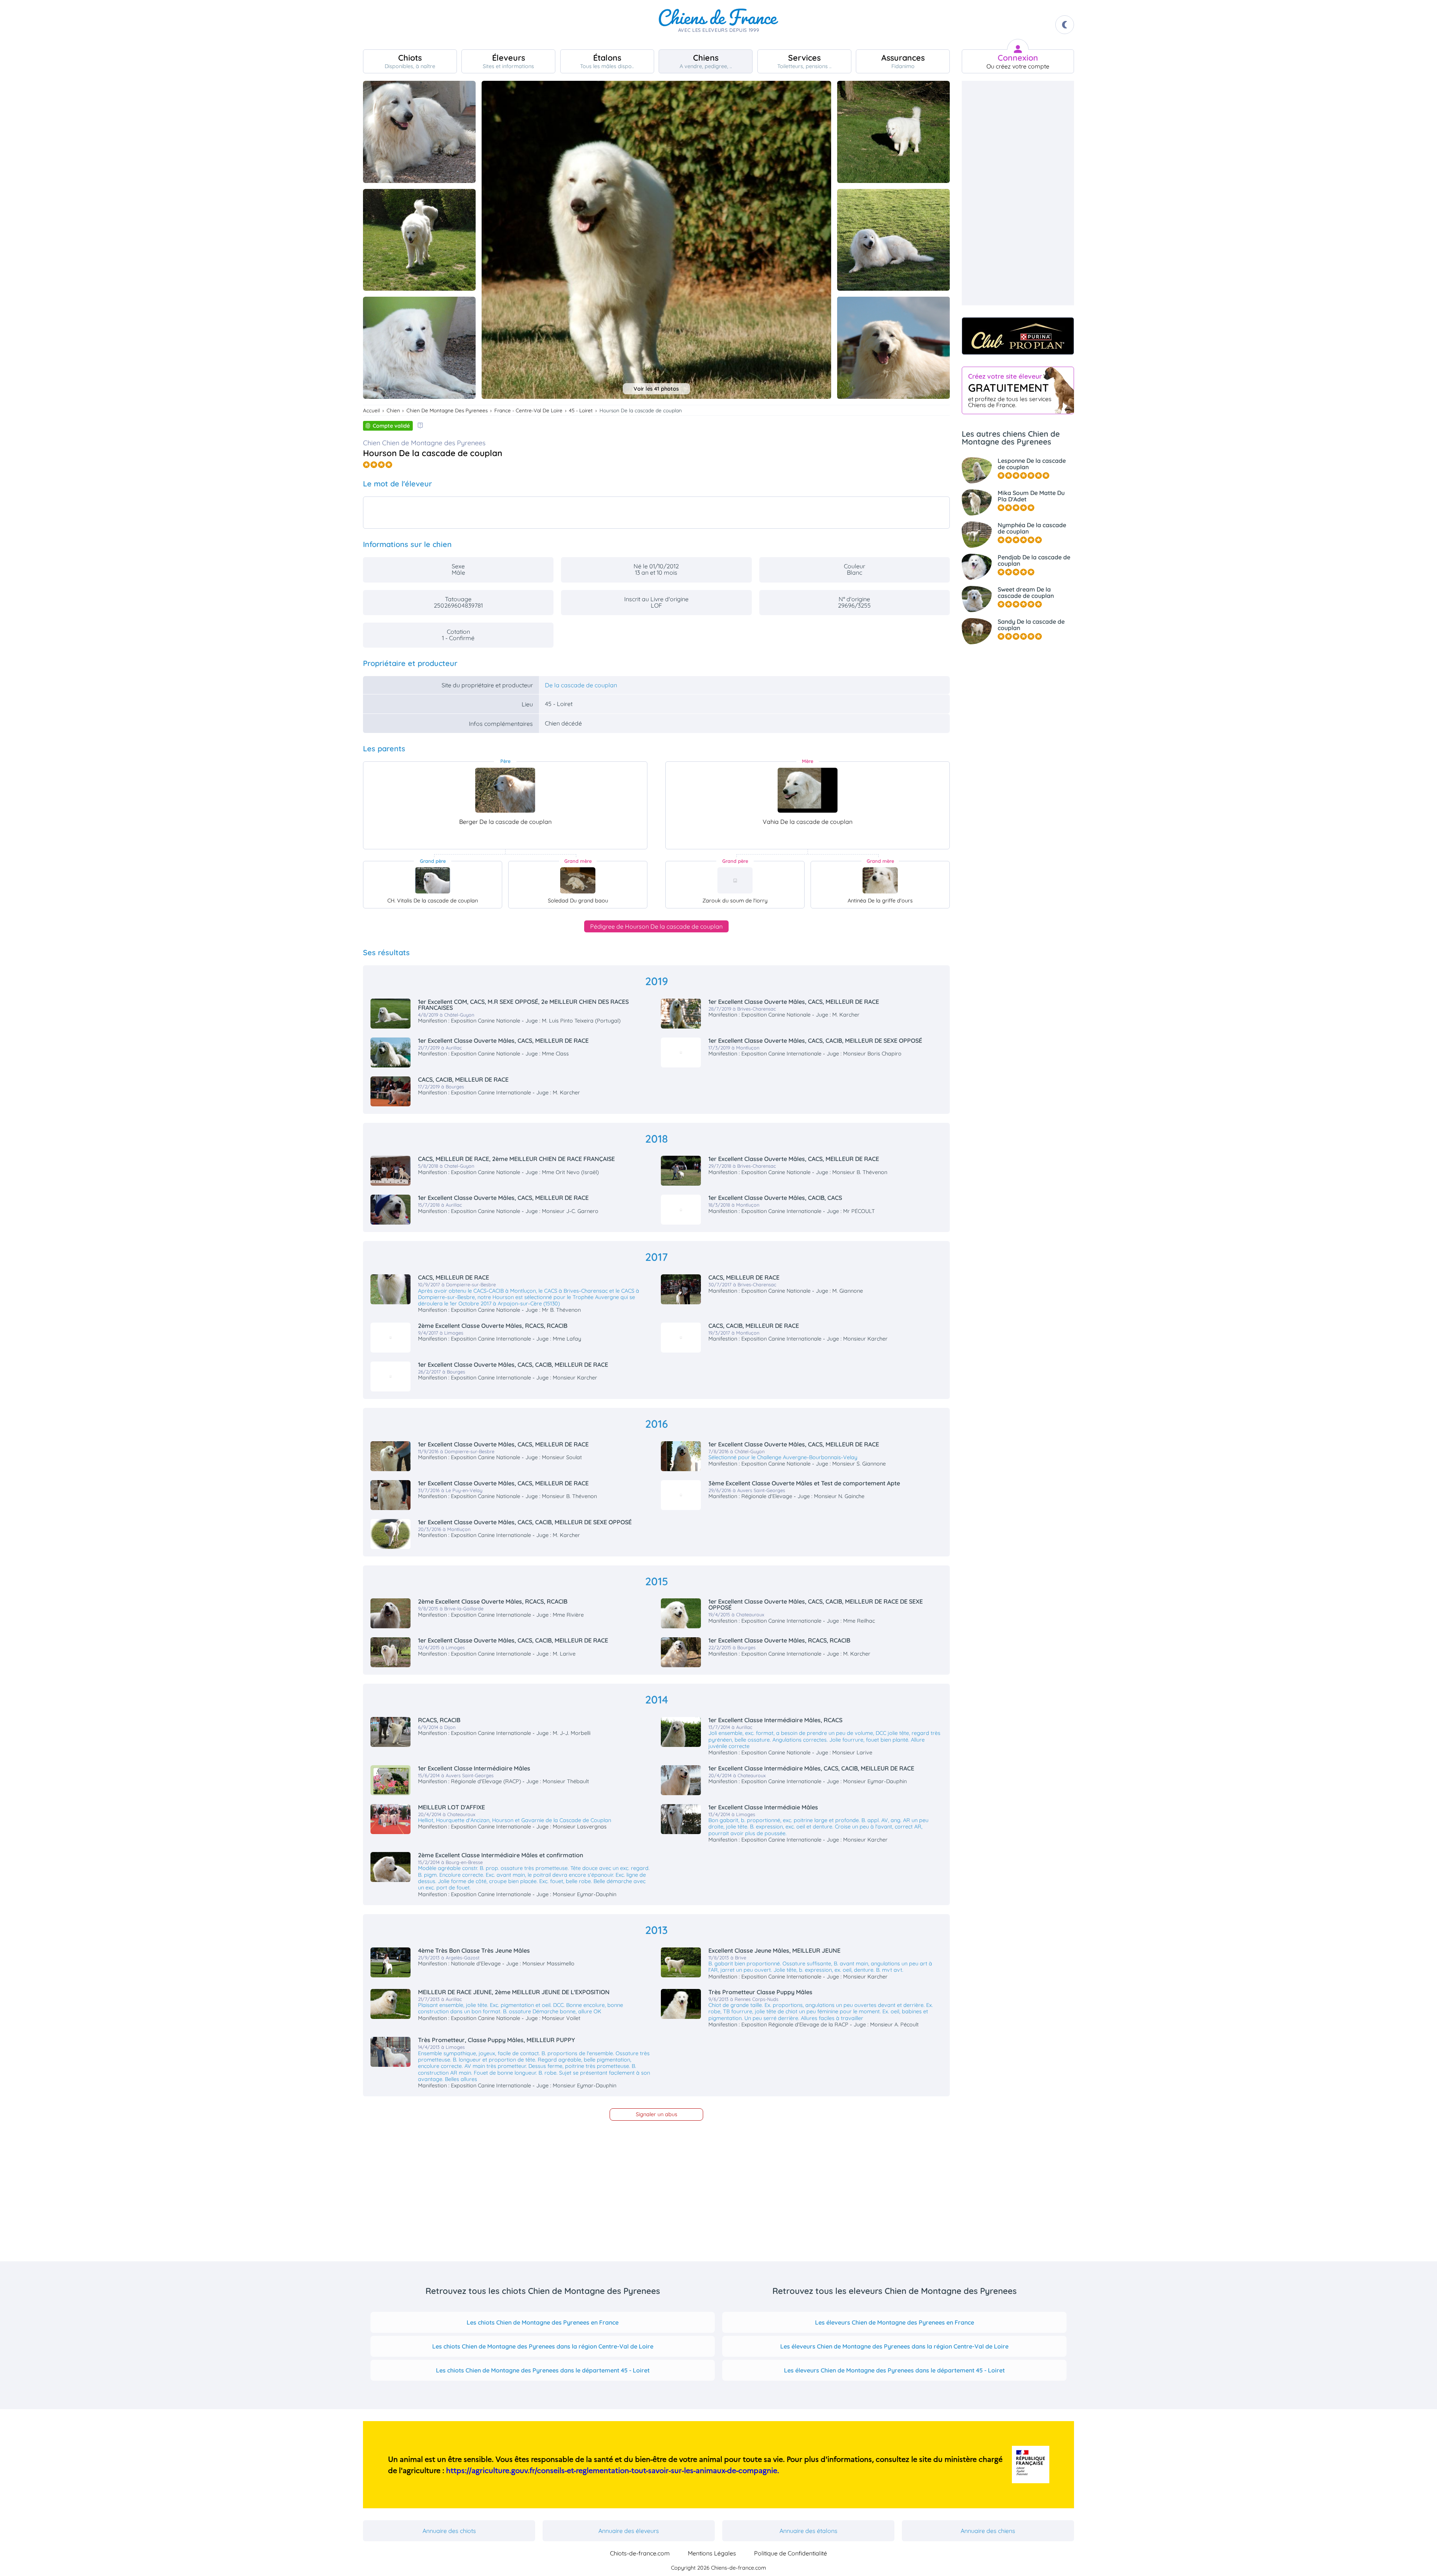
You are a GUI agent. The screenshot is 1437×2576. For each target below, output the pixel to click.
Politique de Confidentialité (791, 2553)
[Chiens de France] (718, 25)
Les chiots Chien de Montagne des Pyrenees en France (543, 2322)
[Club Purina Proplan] (1018, 336)
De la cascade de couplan (581, 685)
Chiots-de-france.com (640, 2553)
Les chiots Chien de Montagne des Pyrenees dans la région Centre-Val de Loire (543, 2346)
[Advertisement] (1018, 193)
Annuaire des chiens (988, 2531)
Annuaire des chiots (449, 2531)
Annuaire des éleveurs (629, 2531)
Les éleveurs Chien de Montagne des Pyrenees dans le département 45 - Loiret (894, 2370)
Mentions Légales (712, 2553)
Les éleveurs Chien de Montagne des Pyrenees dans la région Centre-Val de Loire (894, 2346)
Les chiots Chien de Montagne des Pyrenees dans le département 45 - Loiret (543, 2370)
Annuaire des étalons (808, 2531)
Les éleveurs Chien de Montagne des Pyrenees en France (895, 2322)
